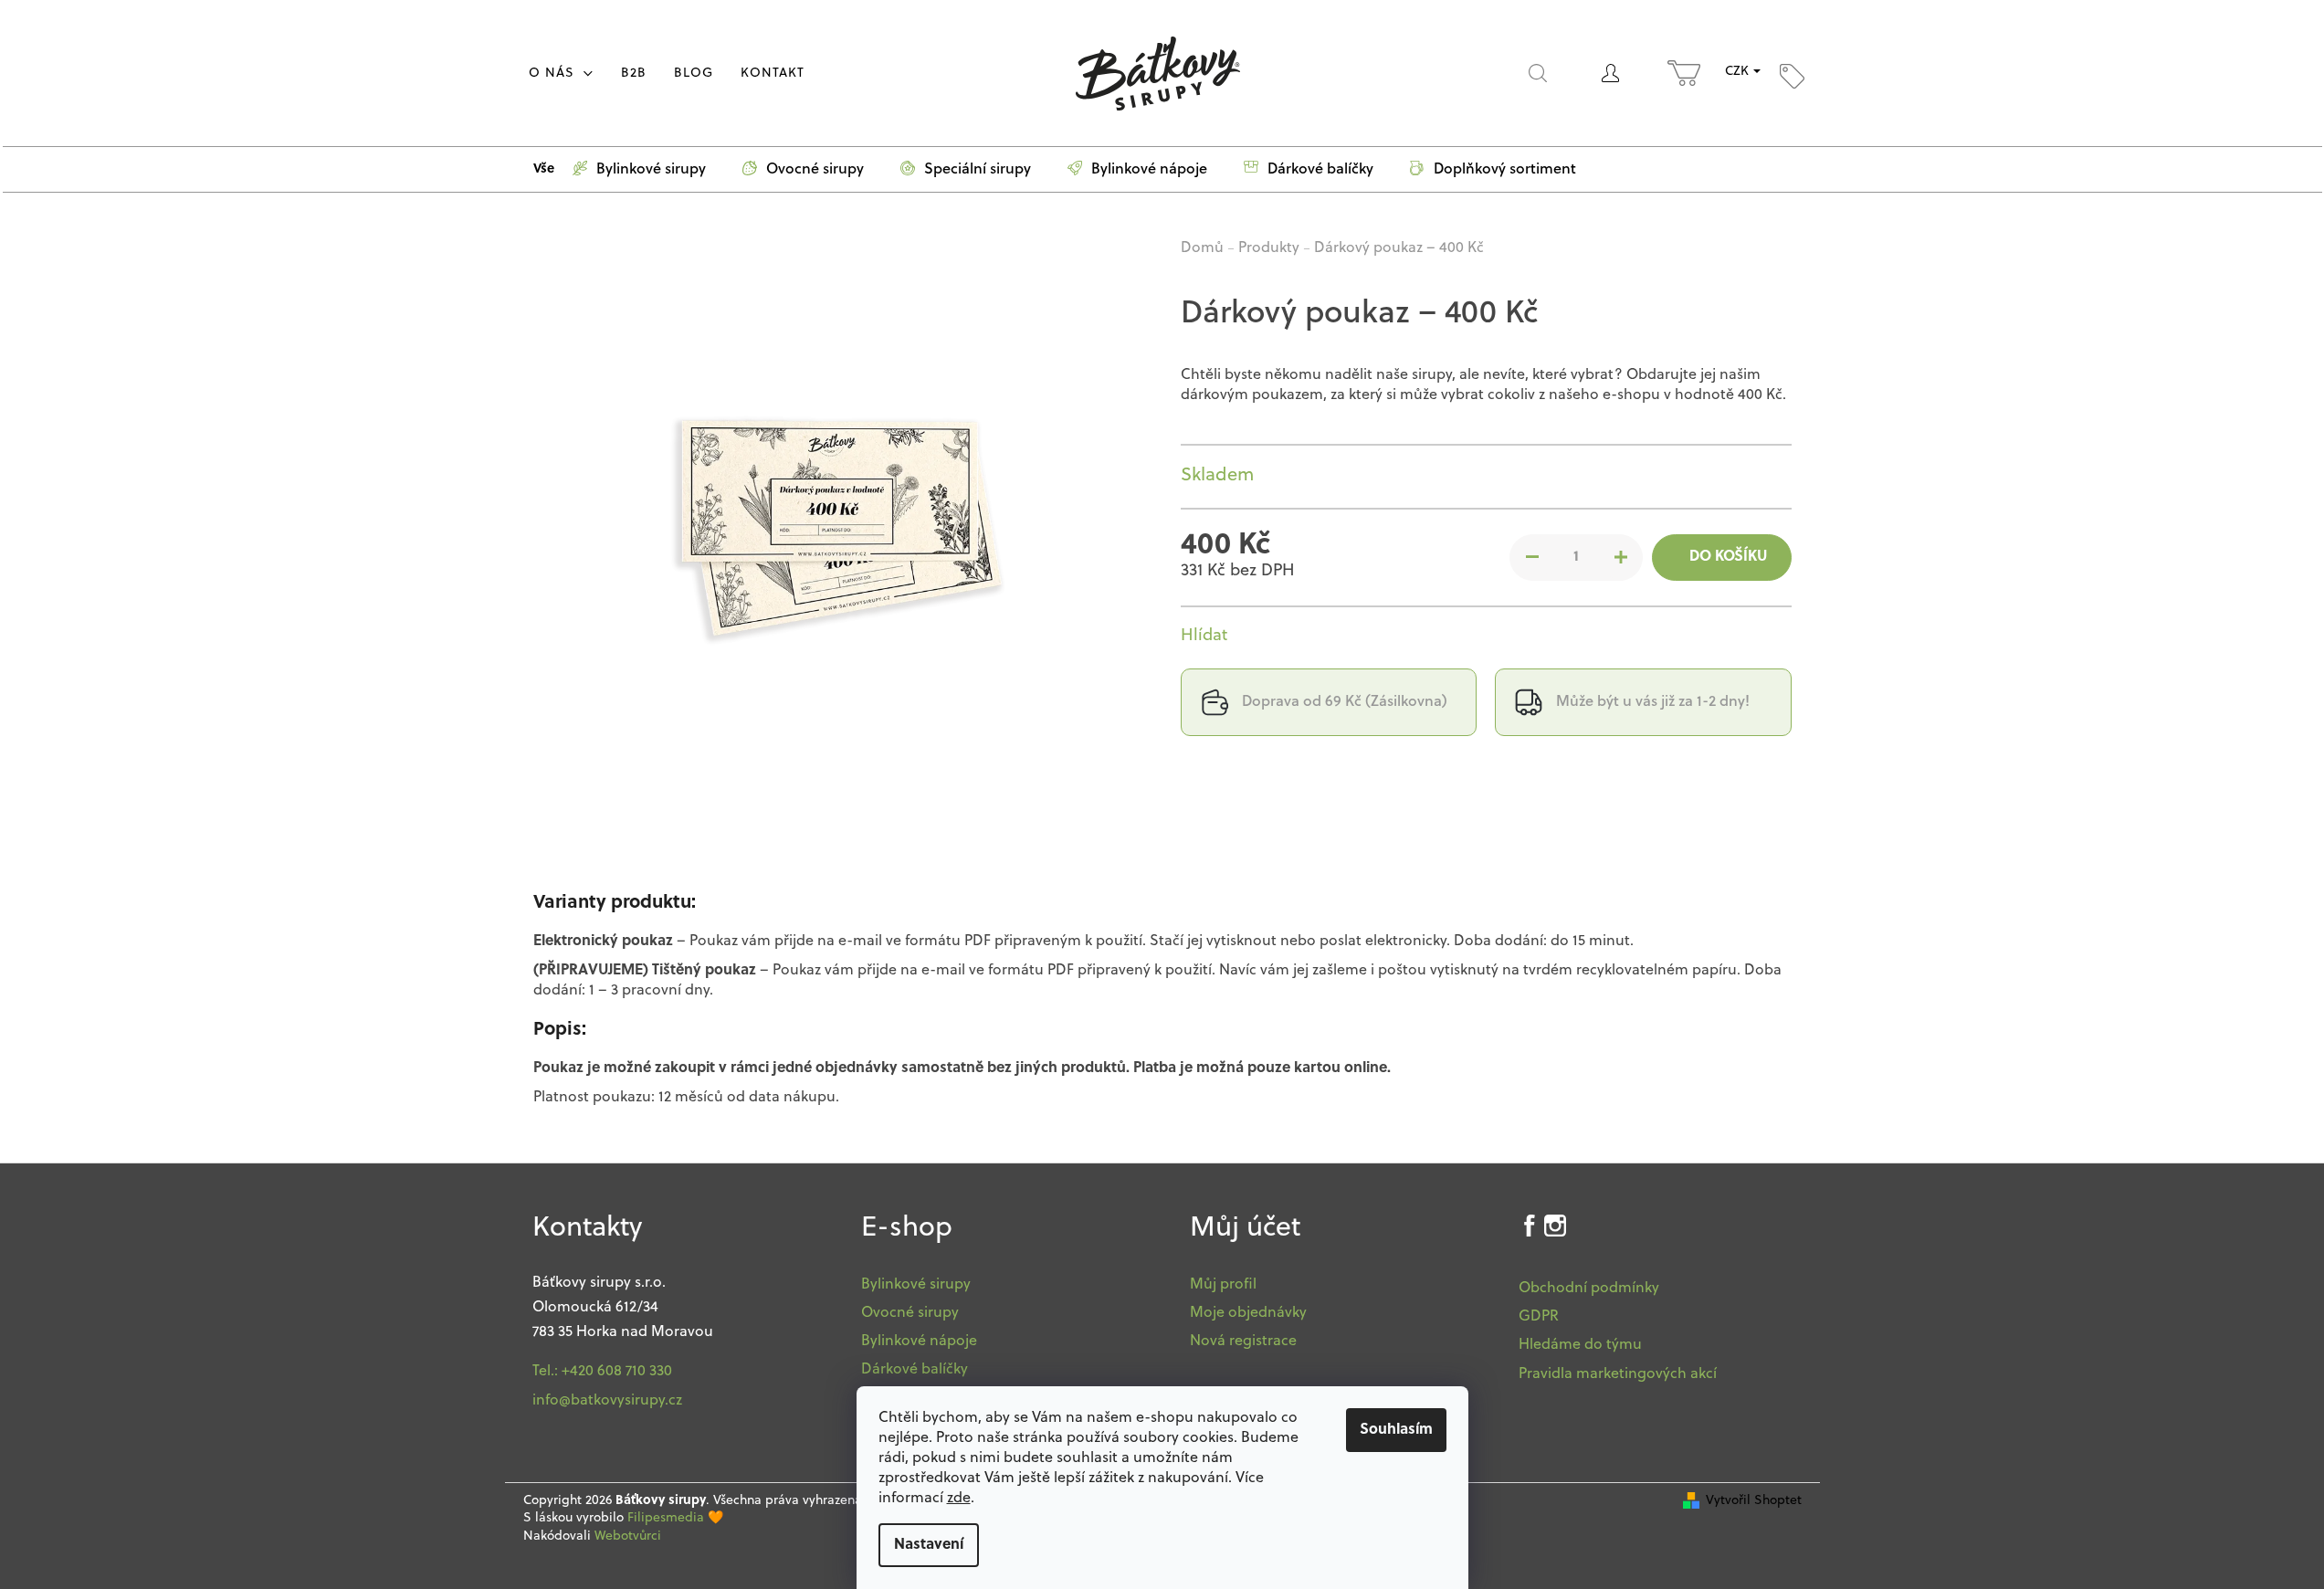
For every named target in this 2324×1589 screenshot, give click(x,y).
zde (959, 1499)
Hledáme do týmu (1580, 1345)
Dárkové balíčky (915, 1370)
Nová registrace (1243, 1342)
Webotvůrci (628, 1536)
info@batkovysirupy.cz (607, 1401)
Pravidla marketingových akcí (1618, 1374)
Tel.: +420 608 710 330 (602, 1372)
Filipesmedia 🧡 (675, 1518)
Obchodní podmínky (1589, 1289)
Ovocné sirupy (910, 1313)
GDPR (1539, 1317)
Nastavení (929, 1545)
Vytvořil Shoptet (1754, 1501)
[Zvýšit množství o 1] (1620, 557)
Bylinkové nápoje (919, 1342)
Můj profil (1223, 1285)
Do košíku (1728, 557)
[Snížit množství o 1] (1532, 557)
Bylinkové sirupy (916, 1285)
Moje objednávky (1248, 1313)
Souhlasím (1396, 1430)
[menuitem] (561, 74)
